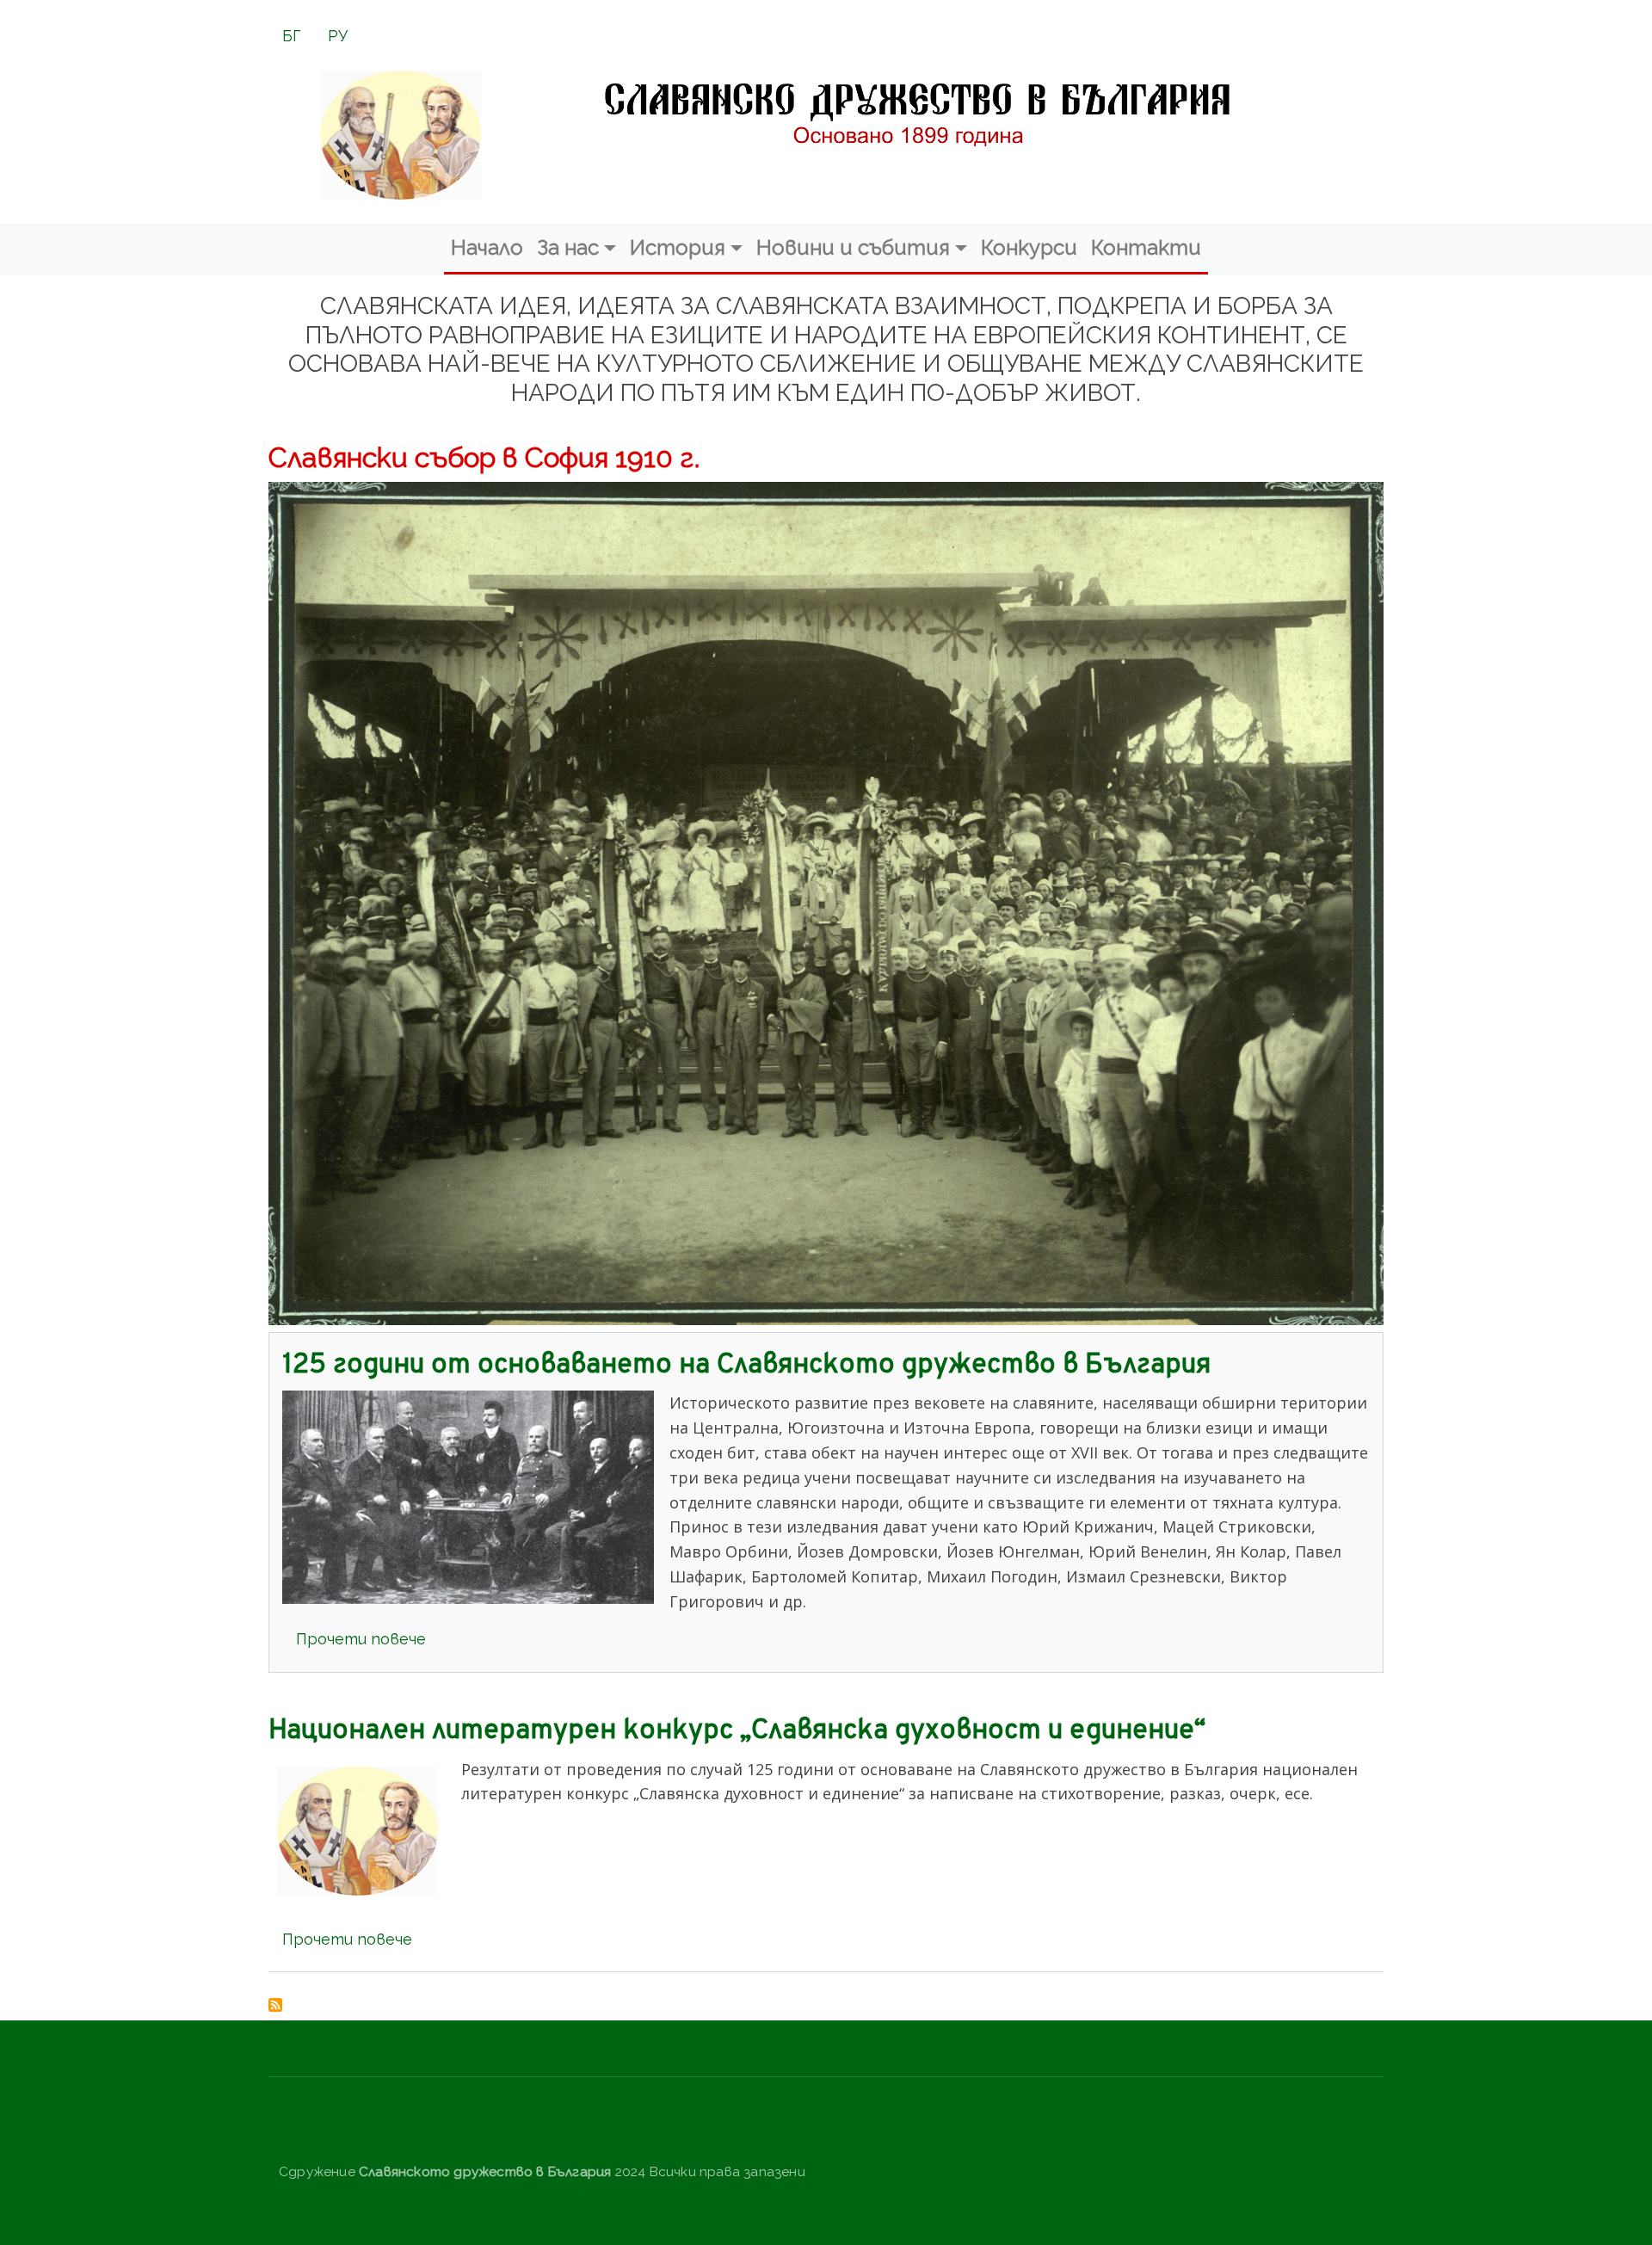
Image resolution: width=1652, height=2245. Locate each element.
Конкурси (1029, 247)
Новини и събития (853, 247)
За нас (568, 247)
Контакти (1146, 247)
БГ (291, 36)
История (678, 247)
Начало (487, 247)
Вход (311, 2129)
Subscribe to (275, 2005)
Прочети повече (361, 1639)
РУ (338, 36)
